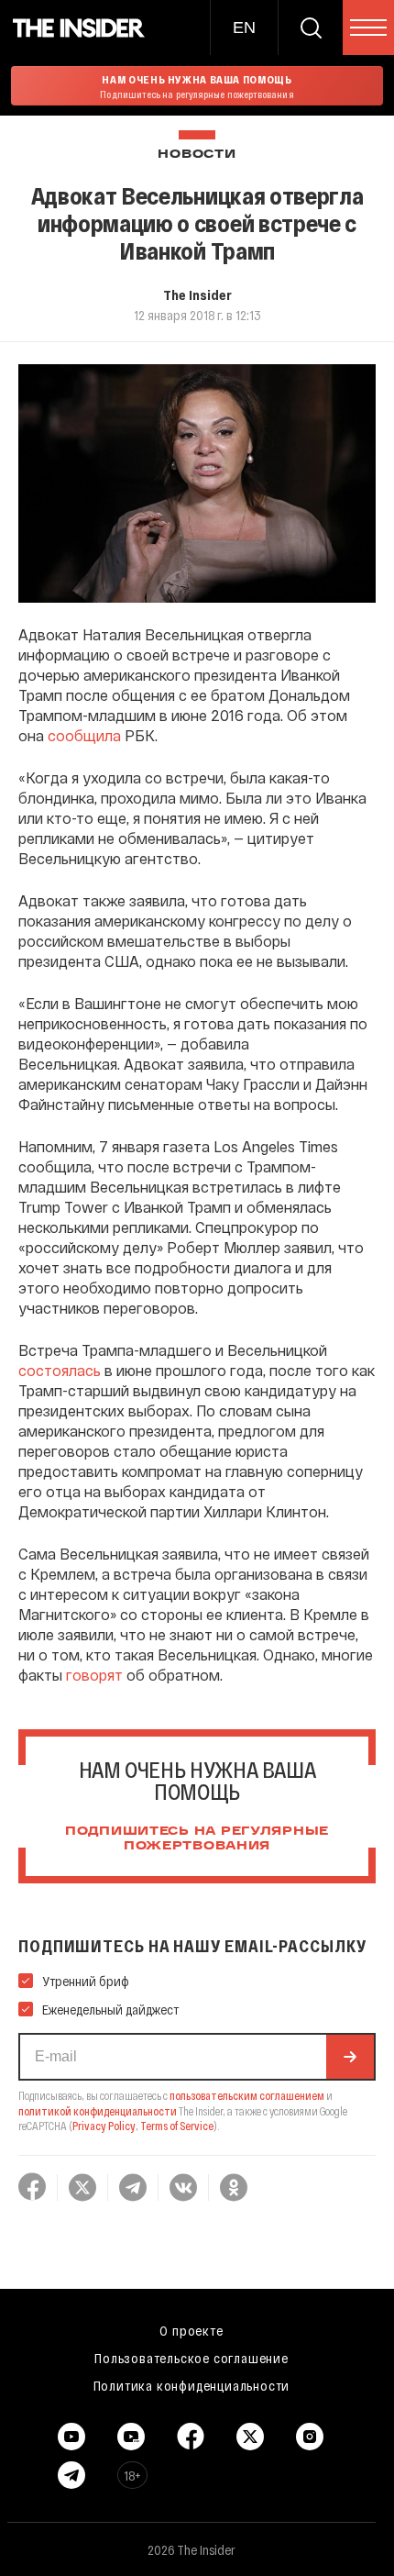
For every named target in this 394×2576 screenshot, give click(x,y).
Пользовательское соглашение (192, 2358)
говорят (94, 1675)
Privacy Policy (104, 2126)
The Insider (197, 294)
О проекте (191, 2330)
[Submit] (350, 2057)
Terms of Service (177, 2126)
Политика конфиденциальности (192, 2385)
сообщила (84, 735)
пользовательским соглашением (247, 2095)
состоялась (60, 1370)
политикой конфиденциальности (98, 2111)
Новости (197, 155)
